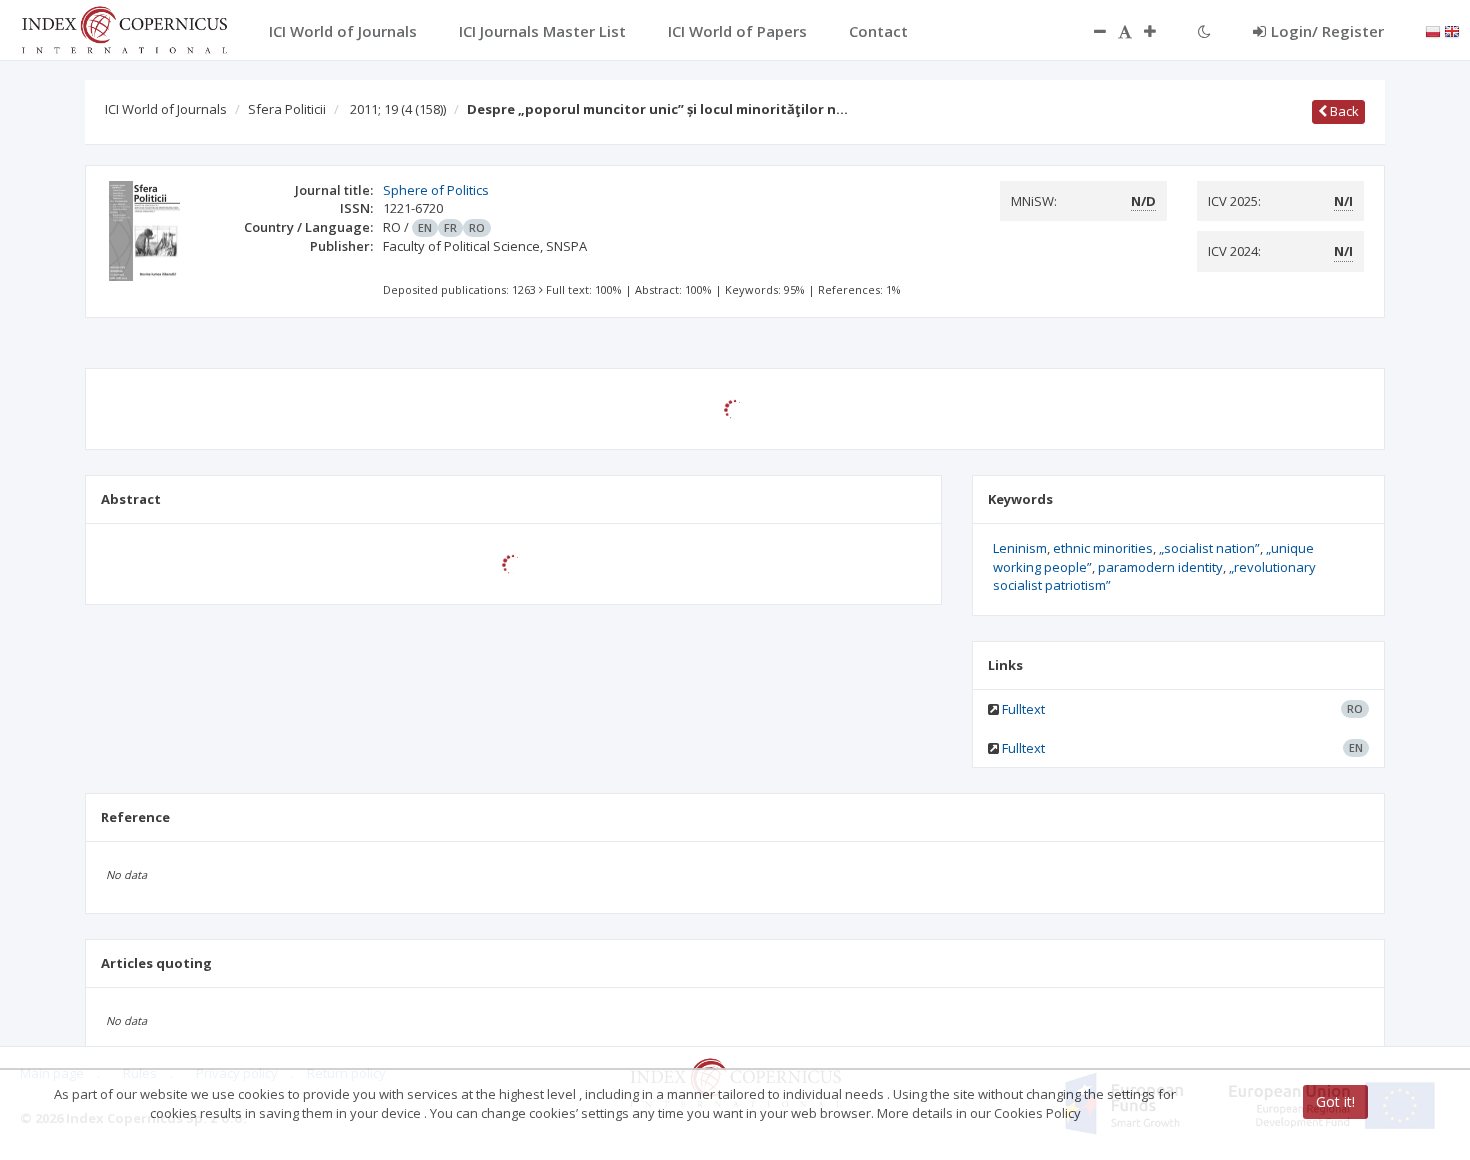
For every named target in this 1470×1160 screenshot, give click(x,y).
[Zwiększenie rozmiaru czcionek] (1160, 31)
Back (1343, 111)
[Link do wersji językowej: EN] (1452, 30)
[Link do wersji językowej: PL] (1433, 30)
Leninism (1020, 548)
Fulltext (1023, 709)
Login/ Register (1327, 31)
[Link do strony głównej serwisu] (124, 28)
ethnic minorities (1103, 548)
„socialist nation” (1209, 548)
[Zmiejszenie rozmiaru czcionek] (1090, 31)
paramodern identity (1160, 567)
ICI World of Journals (166, 109)
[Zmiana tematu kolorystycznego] (1204, 31)
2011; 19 (398, 109)
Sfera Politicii (287, 109)
